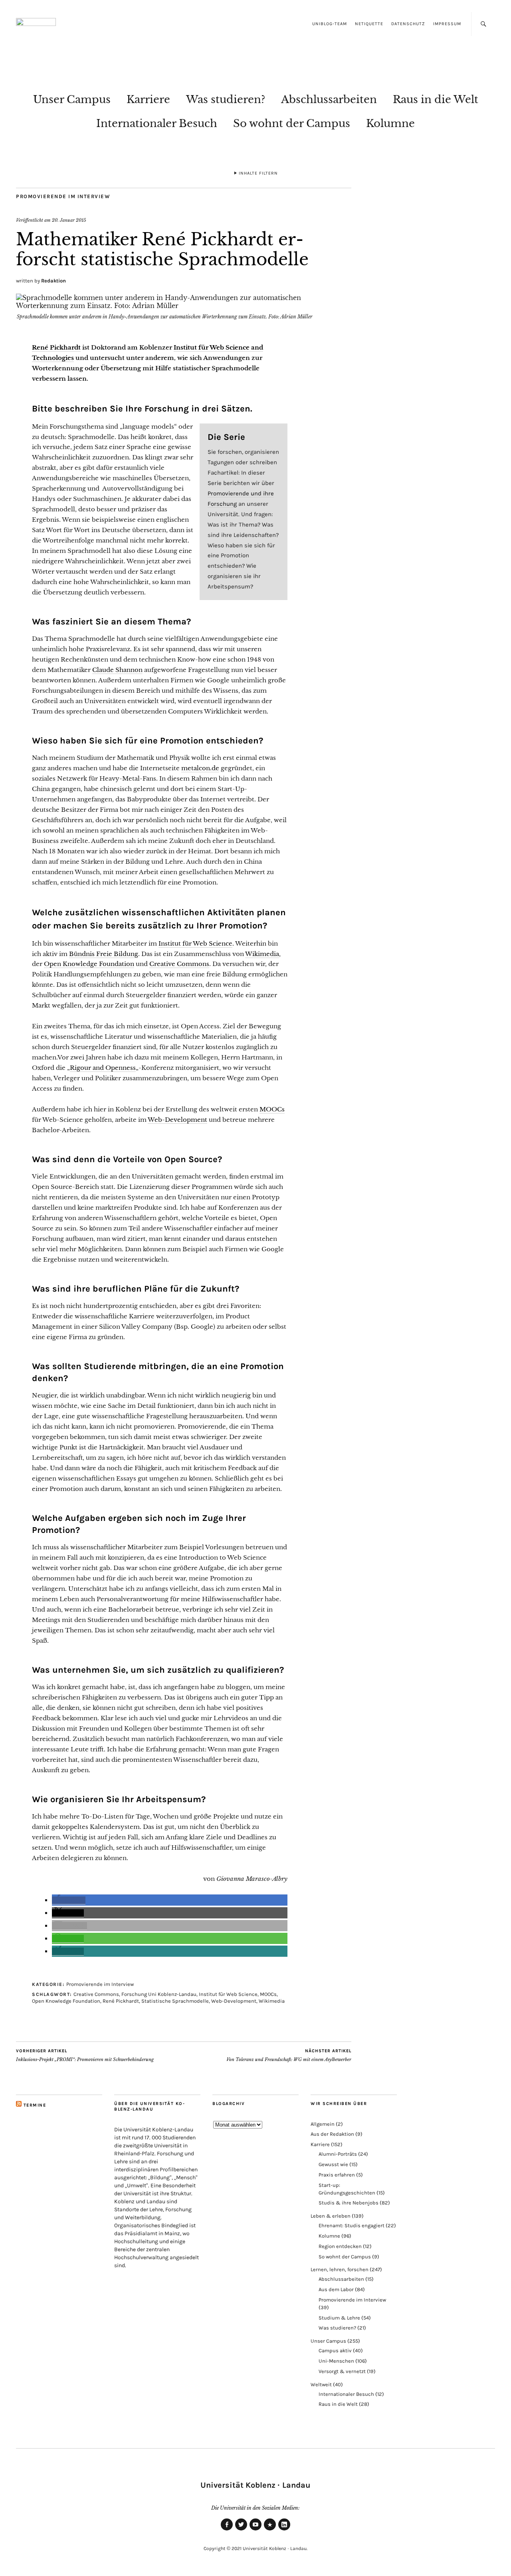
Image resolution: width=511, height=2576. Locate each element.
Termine (35, 2105)
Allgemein (323, 2124)
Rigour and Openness (103, 1068)
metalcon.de (200, 768)
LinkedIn (284, 2530)
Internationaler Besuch (157, 123)
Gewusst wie (333, 2164)
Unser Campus (72, 99)
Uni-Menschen (336, 2361)
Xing (270, 2530)
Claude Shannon (117, 670)
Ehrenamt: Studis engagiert (352, 2225)
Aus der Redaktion (332, 2134)
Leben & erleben (331, 2216)
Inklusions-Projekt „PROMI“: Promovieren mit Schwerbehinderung (85, 2055)
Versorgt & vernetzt (342, 2371)
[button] (69, 1900)
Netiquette (369, 24)
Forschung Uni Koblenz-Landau (159, 1994)
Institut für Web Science (195, 943)
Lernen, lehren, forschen (340, 2269)
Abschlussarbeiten (329, 99)
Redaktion (53, 281)
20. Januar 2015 (69, 220)
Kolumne (390, 123)
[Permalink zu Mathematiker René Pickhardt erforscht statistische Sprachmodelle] (184, 306)
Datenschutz (408, 24)
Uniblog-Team (330, 24)
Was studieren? (226, 99)
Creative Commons (179, 964)
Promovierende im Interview (63, 196)
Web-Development (177, 1120)
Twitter (241, 2530)
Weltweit (321, 2384)
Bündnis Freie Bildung (104, 954)
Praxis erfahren (337, 2175)
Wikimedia (262, 954)
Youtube (255, 2530)
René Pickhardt (56, 347)
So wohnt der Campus (292, 123)
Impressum (447, 24)
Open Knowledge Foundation (89, 964)
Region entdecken (340, 2246)
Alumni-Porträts (338, 2154)
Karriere (148, 99)
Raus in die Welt (436, 99)
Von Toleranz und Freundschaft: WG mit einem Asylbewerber (289, 2055)
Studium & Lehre (339, 2318)
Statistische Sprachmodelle (175, 2001)
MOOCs (272, 1109)
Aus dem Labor (336, 2289)
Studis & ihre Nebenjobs (349, 2203)
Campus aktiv (335, 2350)
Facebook (227, 2530)
